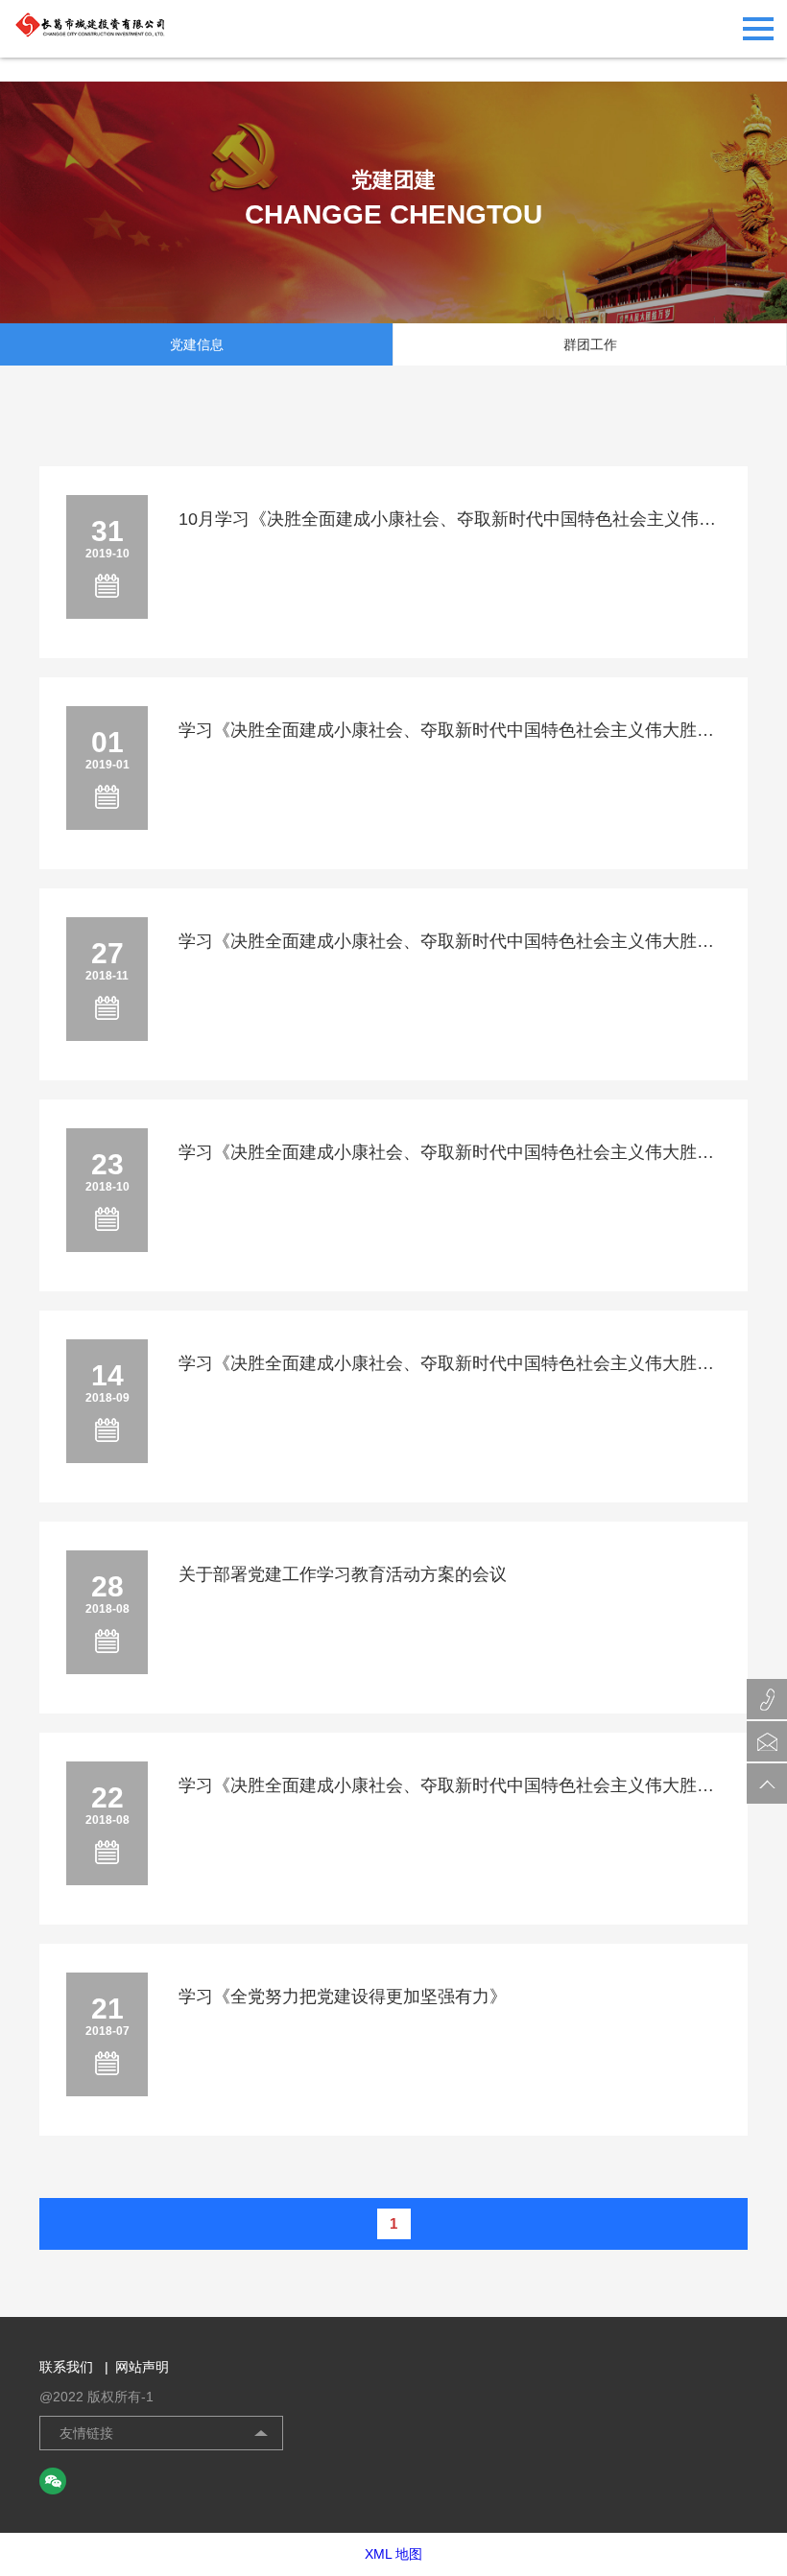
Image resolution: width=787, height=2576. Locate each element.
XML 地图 (393, 2554)
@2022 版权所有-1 (96, 2397)
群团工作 (590, 344)
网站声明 (142, 2367)
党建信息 (197, 344)
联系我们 (74, 2367)
